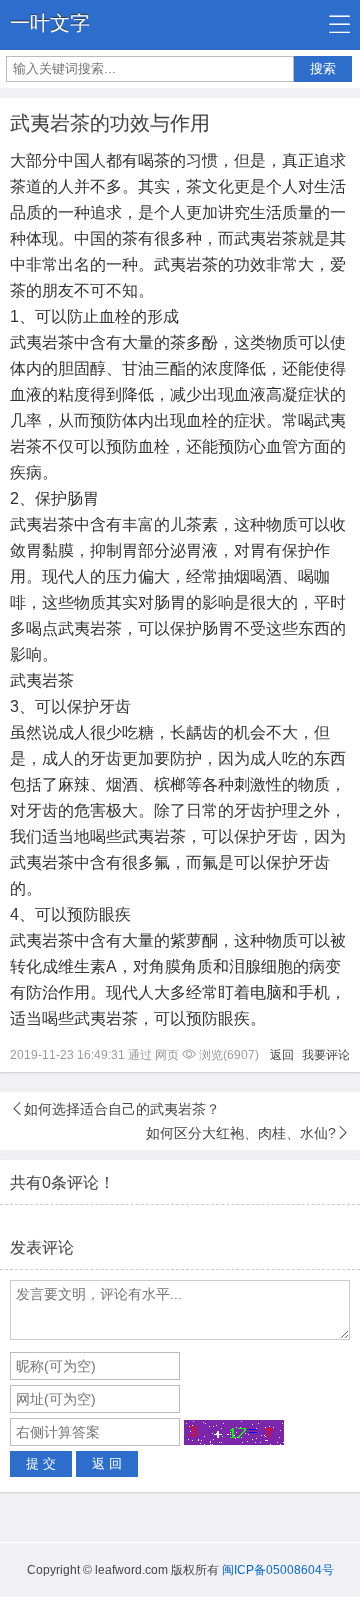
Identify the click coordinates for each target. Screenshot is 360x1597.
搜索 (323, 68)
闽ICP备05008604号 (278, 1570)
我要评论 (326, 1055)
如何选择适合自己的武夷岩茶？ (122, 1109)
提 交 (41, 1463)
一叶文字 (50, 23)
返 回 (107, 1463)
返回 (282, 1055)
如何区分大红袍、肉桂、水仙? (241, 1133)
